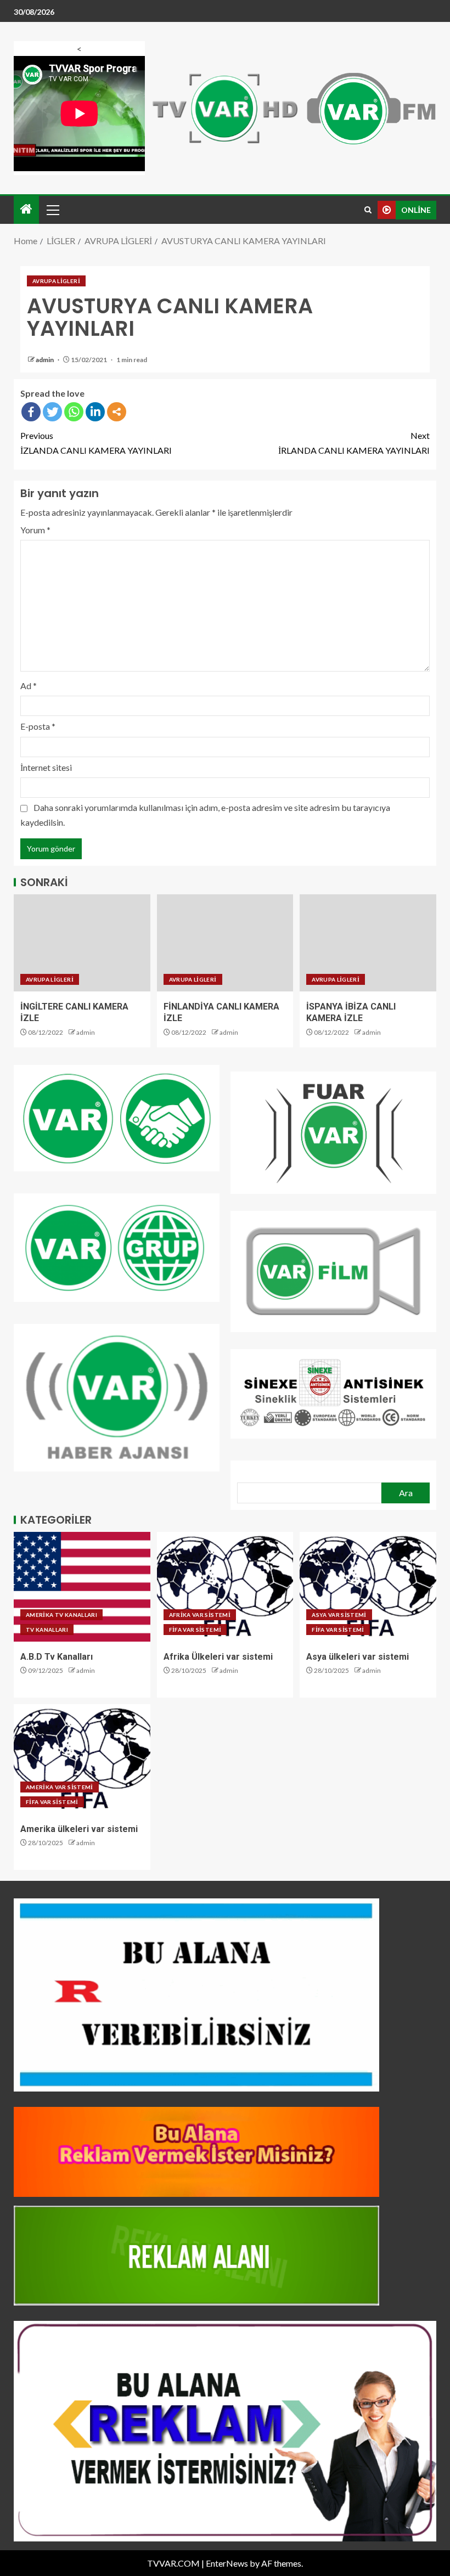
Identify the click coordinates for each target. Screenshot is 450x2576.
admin (45, 360)
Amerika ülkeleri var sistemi (79, 1829)
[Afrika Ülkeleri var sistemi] (225, 1587)
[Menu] (52, 210)
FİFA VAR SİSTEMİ (195, 1630)
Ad (29, 686)
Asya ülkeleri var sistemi (358, 1657)
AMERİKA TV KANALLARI (61, 1615)
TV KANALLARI (47, 1630)
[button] (52, 210)
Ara (406, 1493)
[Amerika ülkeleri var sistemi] (82, 1759)
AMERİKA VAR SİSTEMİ (60, 1787)
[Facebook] (31, 412)
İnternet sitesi (46, 767)
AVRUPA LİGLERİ (56, 281)
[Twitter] (52, 412)
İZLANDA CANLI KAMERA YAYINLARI (96, 443)
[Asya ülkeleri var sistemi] (368, 1587)
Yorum (35, 530)
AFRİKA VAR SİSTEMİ (200, 1615)
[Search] (368, 210)
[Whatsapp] (74, 412)
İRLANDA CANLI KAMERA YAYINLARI (354, 443)
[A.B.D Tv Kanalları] (82, 1587)
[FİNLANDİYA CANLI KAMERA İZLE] (225, 943)
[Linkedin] (95, 412)
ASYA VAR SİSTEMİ (339, 1615)
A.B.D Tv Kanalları (57, 1657)
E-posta (38, 726)
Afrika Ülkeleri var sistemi (218, 1657)
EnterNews (227, 2563)
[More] (117, 412)
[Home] (26, 209)
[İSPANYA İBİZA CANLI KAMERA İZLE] (368, 943)
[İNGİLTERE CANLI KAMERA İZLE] (82, 943)
